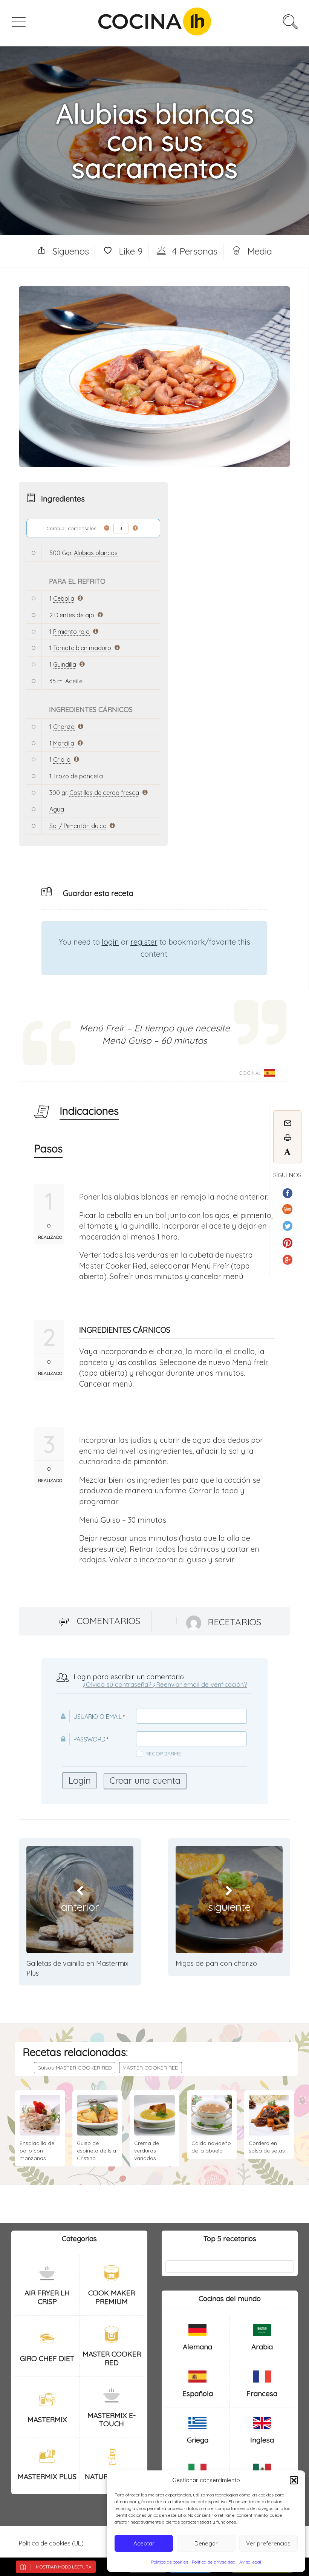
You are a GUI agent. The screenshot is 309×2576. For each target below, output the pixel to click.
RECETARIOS (234, 1622)
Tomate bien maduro (82, 648)
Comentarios (109, 1621)
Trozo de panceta (78, 776)
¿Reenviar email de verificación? (200, 1684)
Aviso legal (250, 2562)
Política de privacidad (214, 2562)
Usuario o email (98, 1717)
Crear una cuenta (145, 1780)
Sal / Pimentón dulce (78, 826)
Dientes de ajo (74, 615)
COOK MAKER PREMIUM (112, 2297)
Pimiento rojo (71, 632)
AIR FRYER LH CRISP (47, 2297)
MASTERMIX (47, 2420)
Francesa (262, 2393)
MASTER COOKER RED (151, 2068)
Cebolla (64, 598)
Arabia (262, 2347)
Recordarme (163, 1754)
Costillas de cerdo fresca (104, 793)
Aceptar (144, 2543)
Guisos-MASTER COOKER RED (75, 2068)
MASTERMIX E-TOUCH (112, 2420)
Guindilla (65, 664)
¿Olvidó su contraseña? (117, 1684)
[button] (294, 2480)
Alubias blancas (96, 553)
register (144, 942)
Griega (198, 2440)
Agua (57, 809)
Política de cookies (170, 2562)
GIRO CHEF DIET (47, 2358)
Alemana (197, 2347)
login (110, 942)
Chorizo (64, 727)
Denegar (206, 2543)
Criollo (62, 759)
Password (89, 1739)
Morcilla (64, 743)
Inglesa (262, 2440)
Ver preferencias (268, 2543)
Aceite (74, 681)
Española (198, 2393)
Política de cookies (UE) (51, 2543)
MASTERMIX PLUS (47, 2476)
